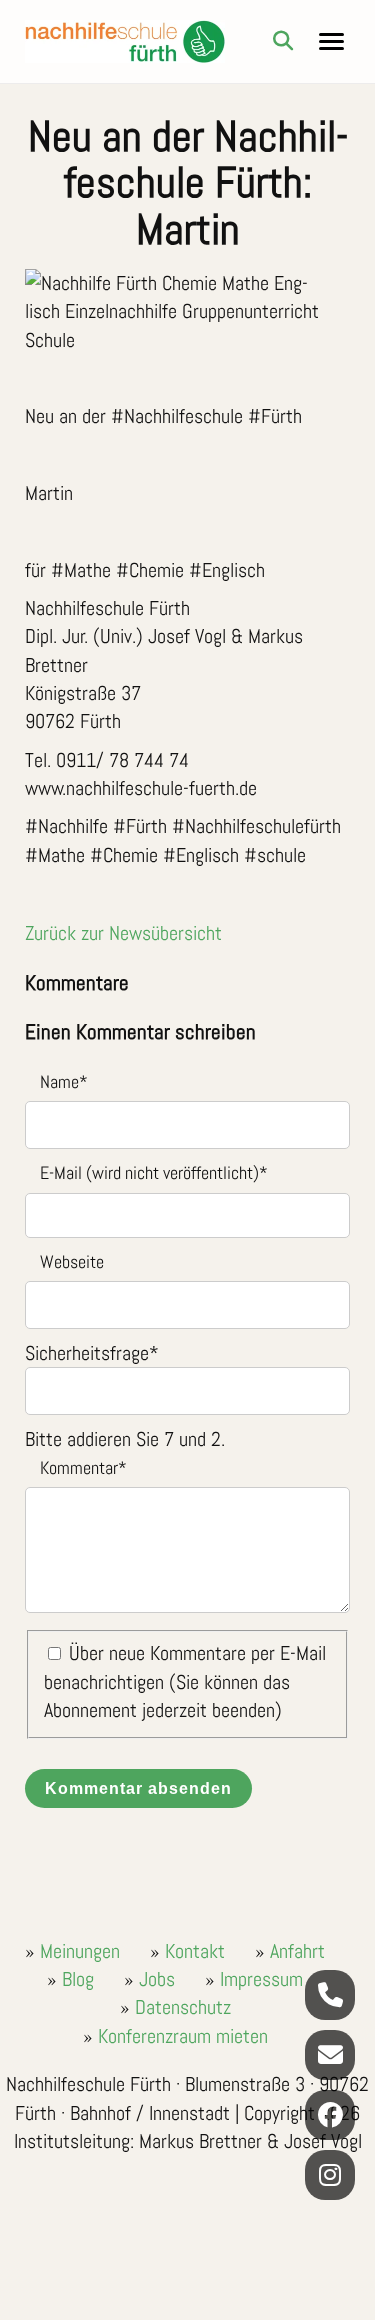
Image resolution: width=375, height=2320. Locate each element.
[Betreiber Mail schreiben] (330, 2055)
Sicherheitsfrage (92, 1353)
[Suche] (283, 41)
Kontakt (195, 1951)
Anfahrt (297, 1951)
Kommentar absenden (138, 1788)
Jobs (157, 1979)
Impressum (261, 1979)
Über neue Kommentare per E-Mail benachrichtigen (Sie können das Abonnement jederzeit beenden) (185, 1681)
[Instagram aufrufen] (330, 2175)
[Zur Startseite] (125, 41)
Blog (78, 1979)
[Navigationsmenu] (331, 41)
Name (56, 1080)
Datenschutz (183, 2007)
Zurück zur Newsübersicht (123, 933)
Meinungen (80, 1951)
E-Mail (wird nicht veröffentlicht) (146, 1171)
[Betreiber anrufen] (330, 1995)
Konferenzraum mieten (183, 2036)
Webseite (72, 1261)
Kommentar (76, 1466)
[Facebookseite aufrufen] (330, 2115)
